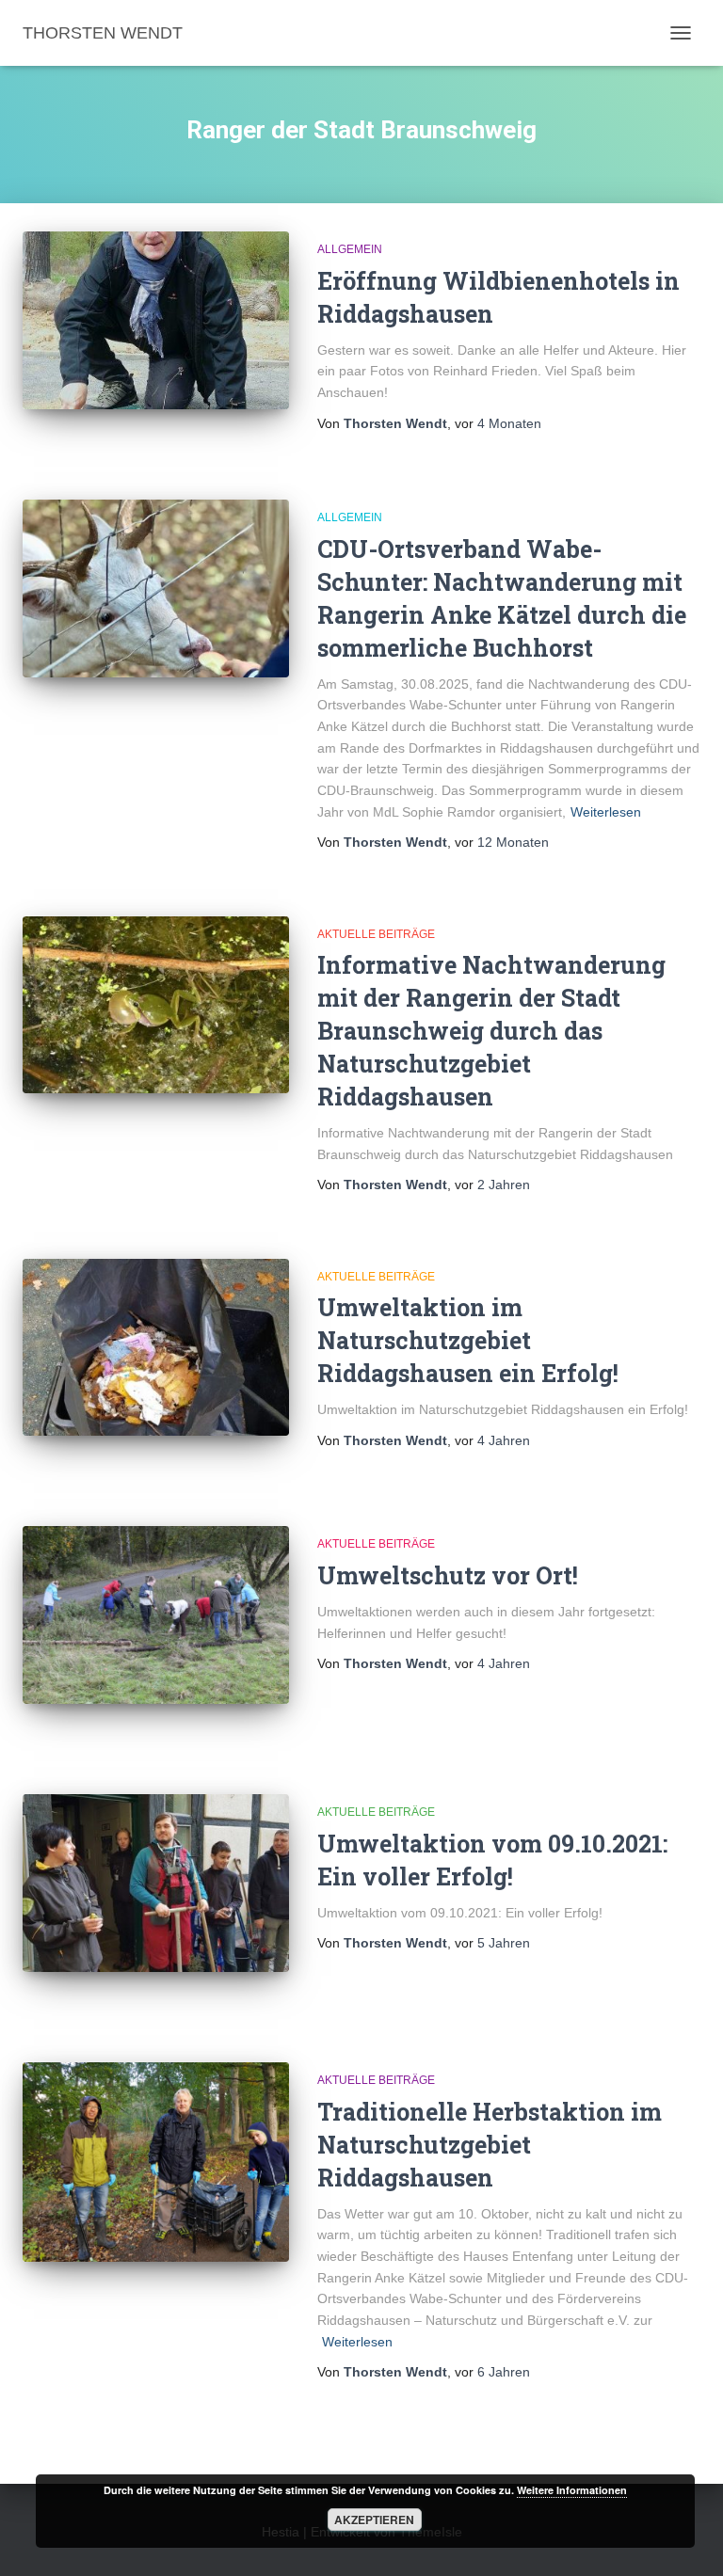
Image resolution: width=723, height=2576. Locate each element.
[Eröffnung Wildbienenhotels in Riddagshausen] (156, 320)
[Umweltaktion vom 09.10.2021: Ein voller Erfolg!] (156, 1883)
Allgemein (350, 249)
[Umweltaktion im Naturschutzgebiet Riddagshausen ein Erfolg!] (156, 1347)
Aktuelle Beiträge (376, 934)
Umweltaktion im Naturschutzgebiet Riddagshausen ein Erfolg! (468, 1340)
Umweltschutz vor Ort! (448, 1575)
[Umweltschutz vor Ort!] (156, 1614)
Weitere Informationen (572, 2490)
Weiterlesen (606, 812)
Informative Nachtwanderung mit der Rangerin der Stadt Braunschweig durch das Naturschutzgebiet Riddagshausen (491, 1031)
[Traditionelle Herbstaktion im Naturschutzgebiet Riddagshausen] (156, 2162)
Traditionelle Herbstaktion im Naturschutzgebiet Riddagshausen (490, 2145)
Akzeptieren (374, 2520)
